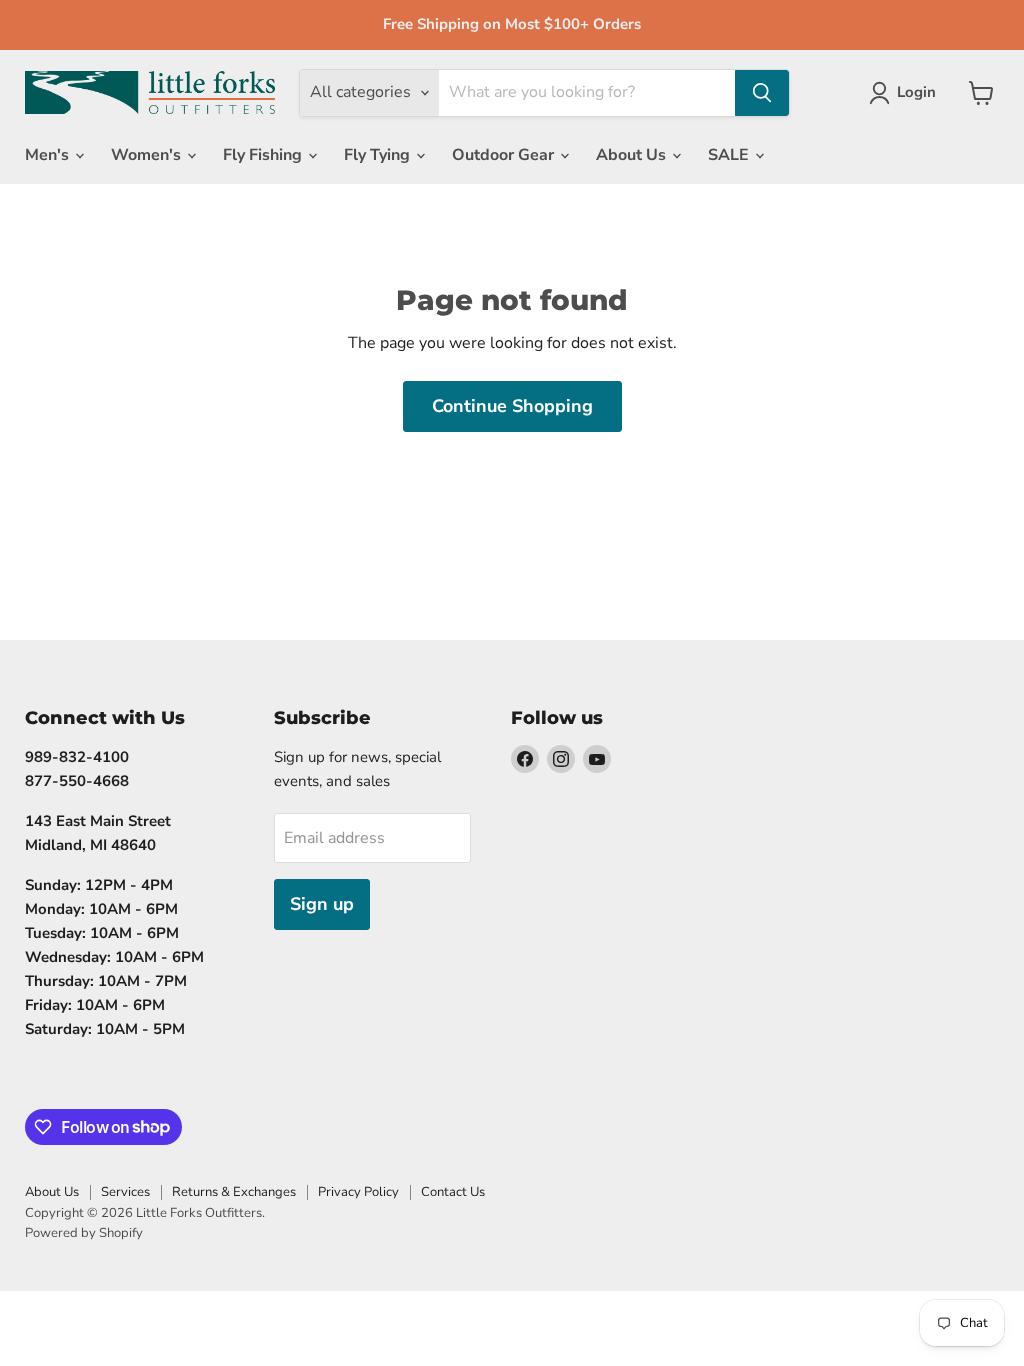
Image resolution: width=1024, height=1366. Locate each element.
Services (125, 1192)
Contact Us (453, 1192)
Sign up (322, 904)
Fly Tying (379, 155)
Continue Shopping (512, 406)
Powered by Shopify (84, 1233)
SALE (730, 155)
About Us (633, 155)
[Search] (762, 93)
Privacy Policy (358, 1192)
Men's (49, 155)
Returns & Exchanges (234, 1192)
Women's (148, 155)
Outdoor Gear (505, 155)
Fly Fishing (264, 155)
